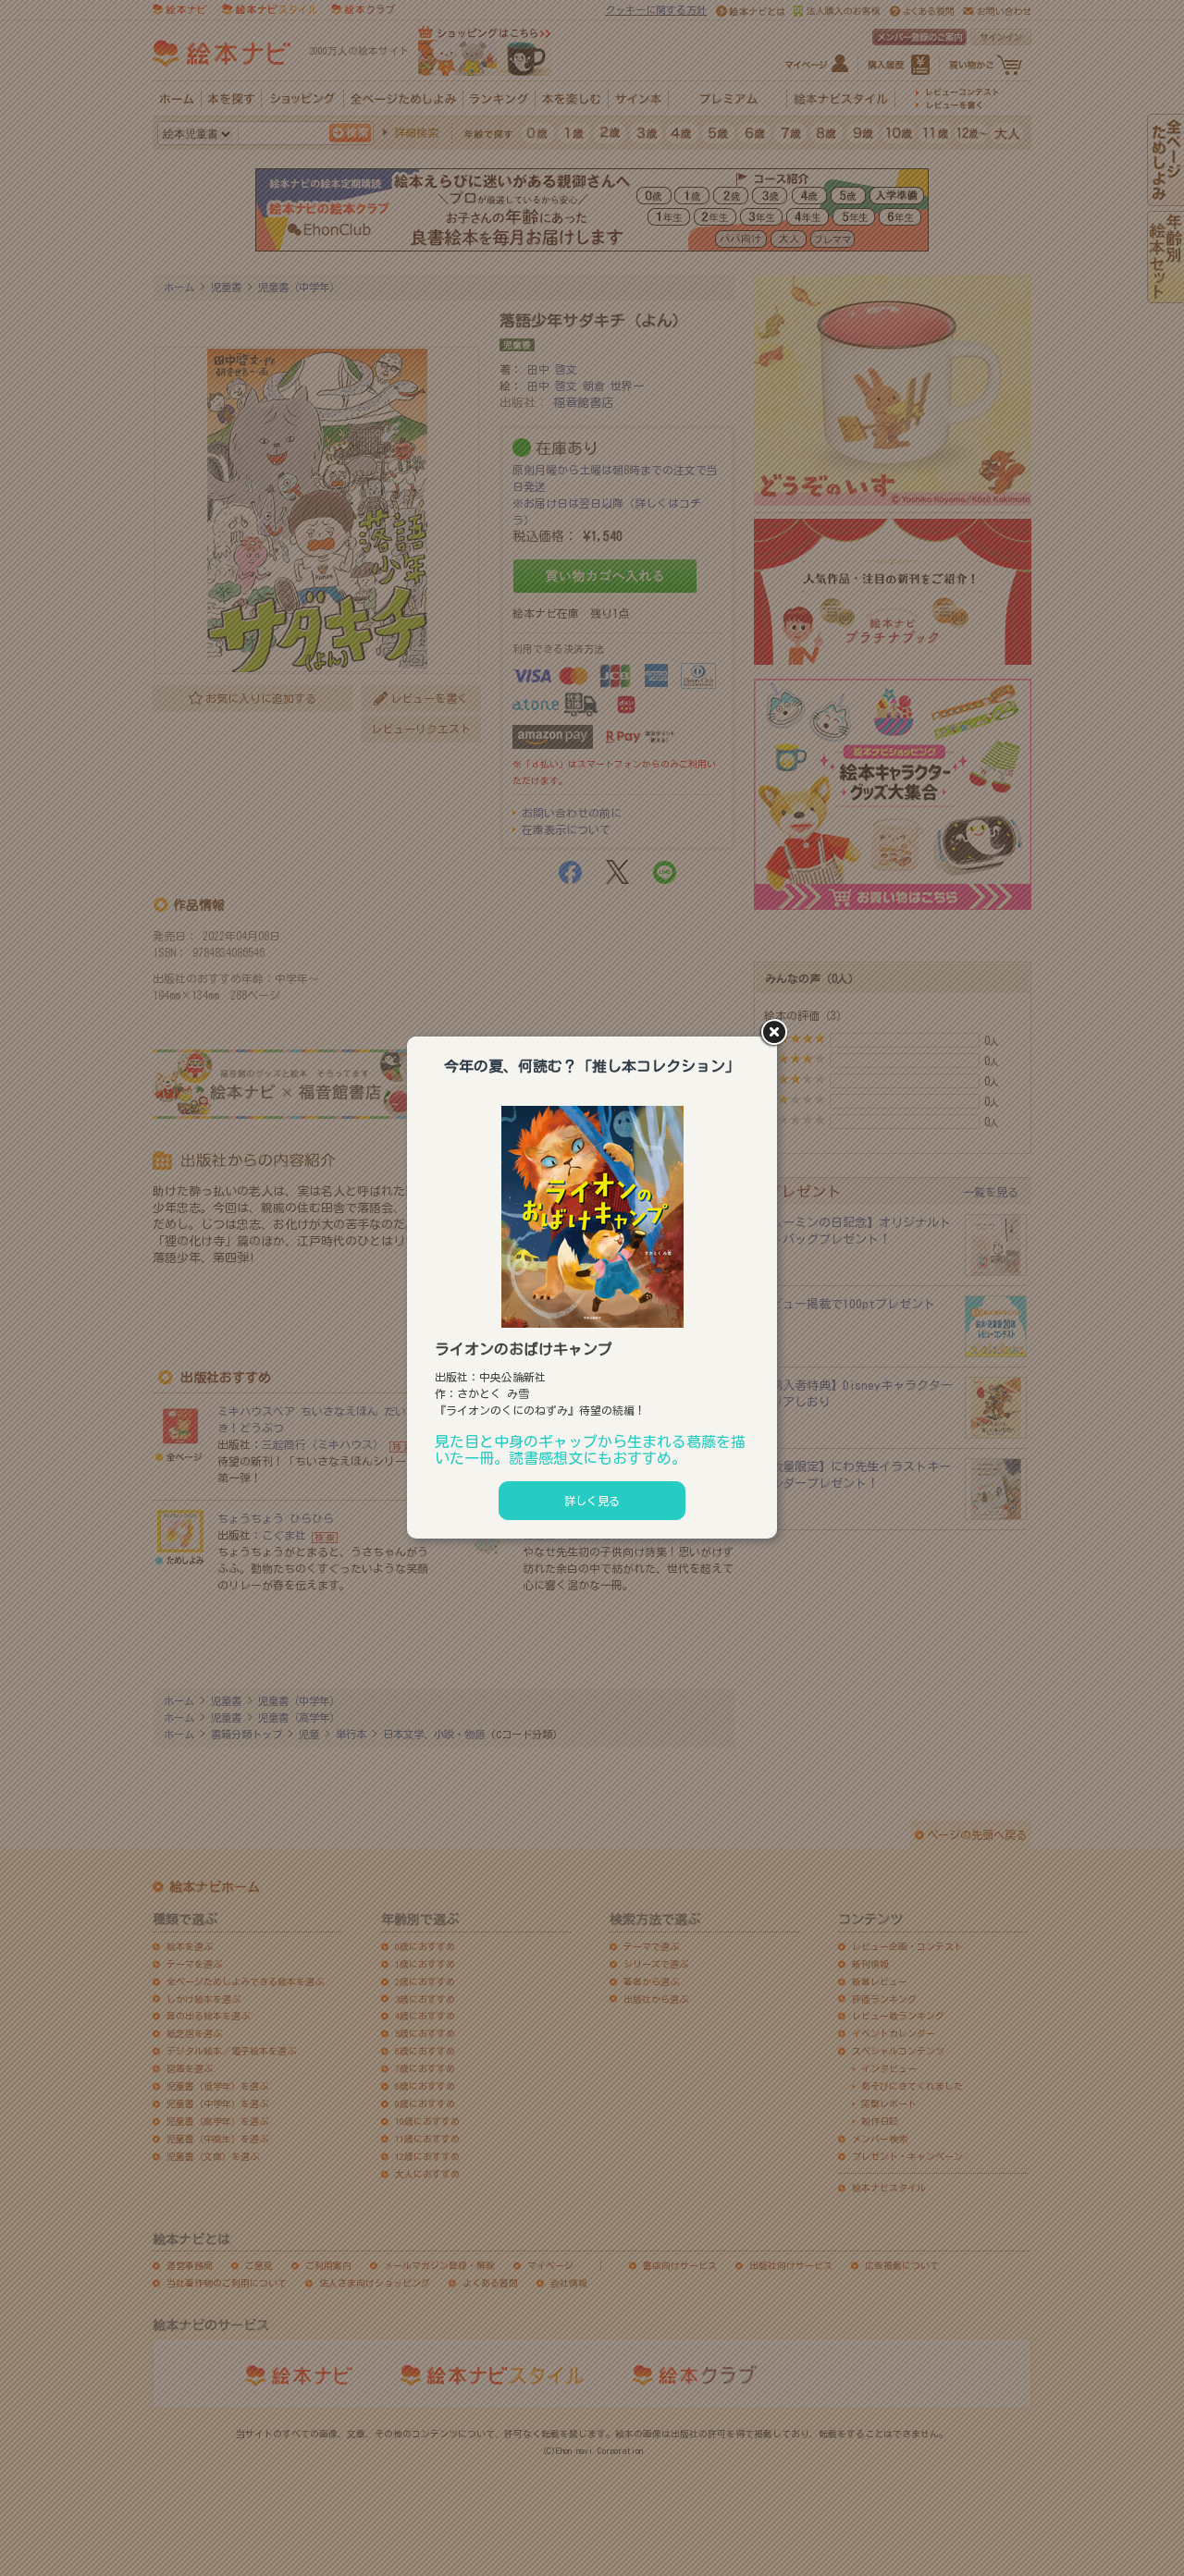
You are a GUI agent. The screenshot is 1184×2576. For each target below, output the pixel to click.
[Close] (777, 1034)
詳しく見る (592, 1501)
